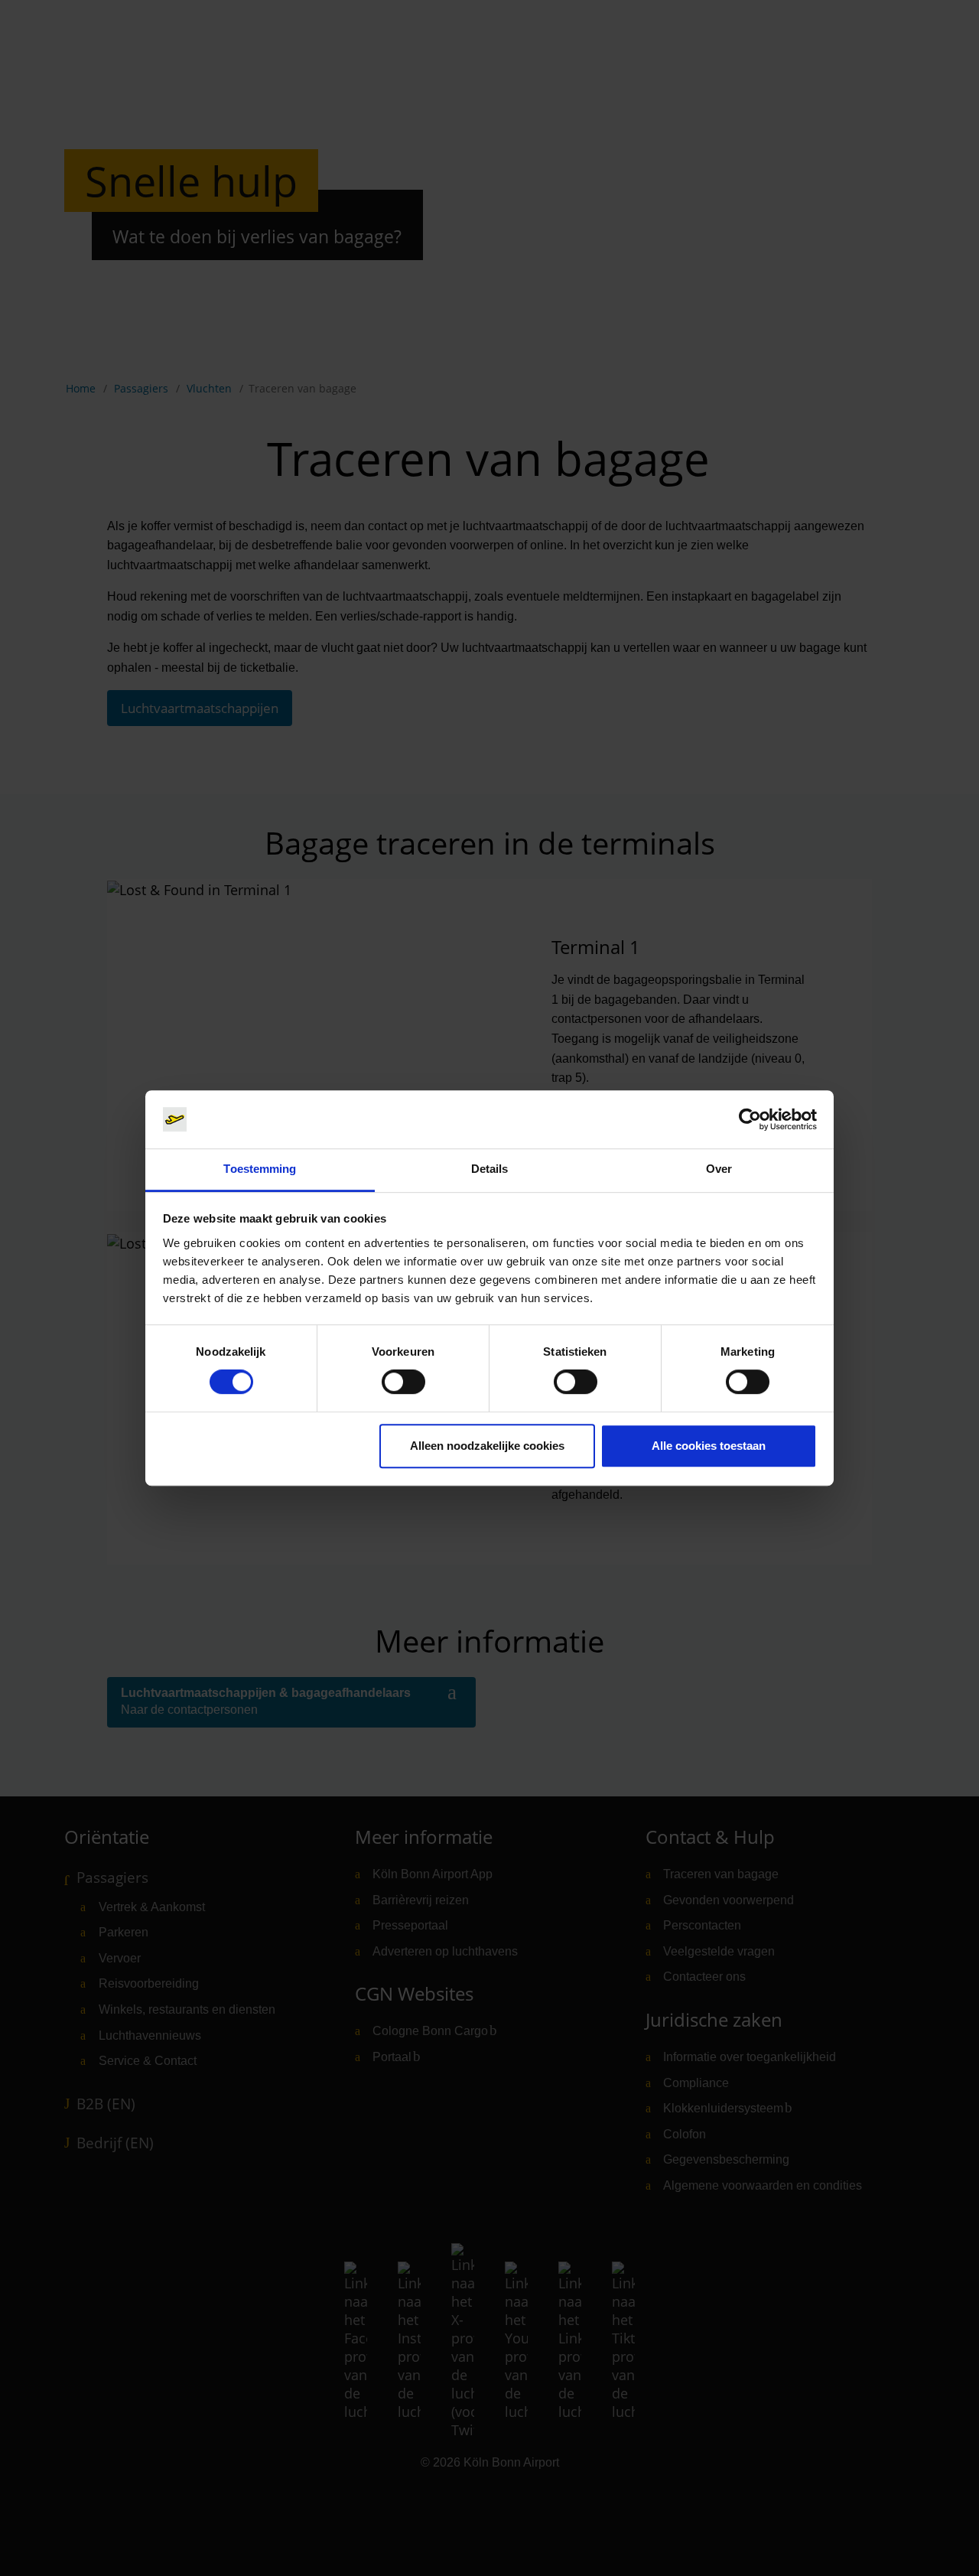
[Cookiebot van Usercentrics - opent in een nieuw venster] (750, 1119)
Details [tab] (490, 1169)
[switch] (403, 1382)
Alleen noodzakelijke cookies (487, 1446)
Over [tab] (719, 1169)
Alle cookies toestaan (709, 1446)
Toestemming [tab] (260, 1169)
